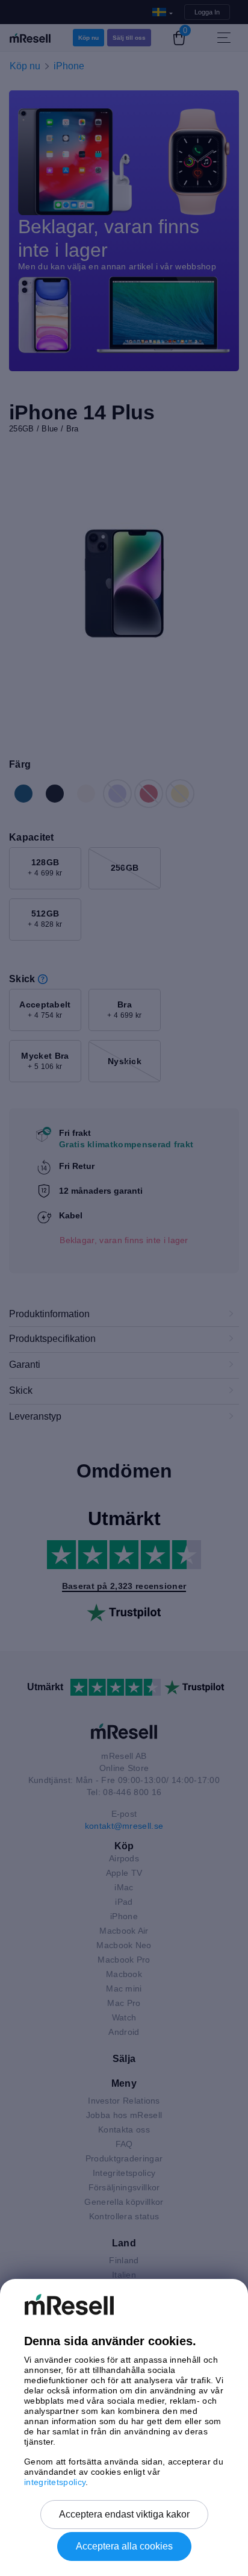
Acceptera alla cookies (124, 2546)
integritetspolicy (55, 2482)
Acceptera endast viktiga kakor (124, 2514)
